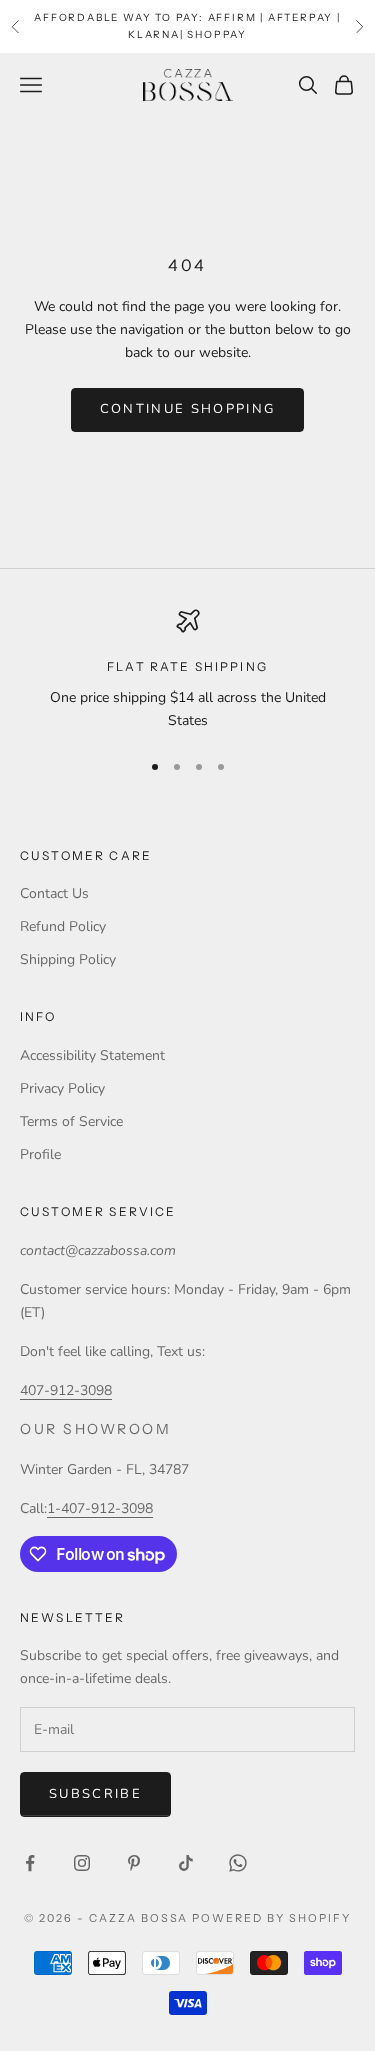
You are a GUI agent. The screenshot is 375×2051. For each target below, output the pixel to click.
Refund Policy (63, 926)
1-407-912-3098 (100, 1508)
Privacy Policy (62, 1088)
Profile (40, 1154)
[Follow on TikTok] (186, 1863)
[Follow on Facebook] (30, 1863)
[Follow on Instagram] (82, 1863)
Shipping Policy (68, 959)
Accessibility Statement (92, 1055)
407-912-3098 (66, 1390)
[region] (187, 670)
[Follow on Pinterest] (134, 1863)
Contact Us (54, 893)
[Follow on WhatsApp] (238, 1863)
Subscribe (95, 1794)
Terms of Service (71, 1121)
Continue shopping (188, 409)
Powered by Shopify (271, 1918)
